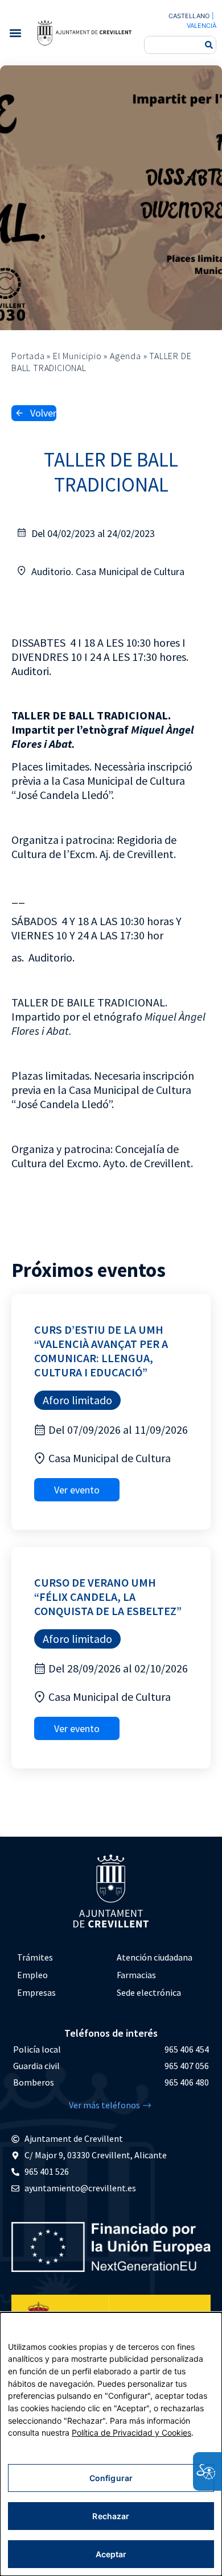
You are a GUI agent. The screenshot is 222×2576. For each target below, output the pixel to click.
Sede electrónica (149, 1992)
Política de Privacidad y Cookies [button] (131, 2433)
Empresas (36, 1992)
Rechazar (111, 2516)
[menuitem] (61, 1957)
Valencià (202, 26)
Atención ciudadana (155, 1957)
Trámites (35, 1957)
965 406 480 (187, 2082)
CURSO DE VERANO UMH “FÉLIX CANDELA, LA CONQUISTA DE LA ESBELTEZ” (108, 1597)
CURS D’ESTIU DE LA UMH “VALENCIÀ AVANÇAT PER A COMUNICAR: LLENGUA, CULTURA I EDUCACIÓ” (101, 1351)
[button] (15, 33)
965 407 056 (187, 2066)
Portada (28, 356)
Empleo (32, 1975)
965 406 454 (187, 2049)
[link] (84, 32)
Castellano (189, 16)
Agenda (126, 356)
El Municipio (77, 356)
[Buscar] (209, 45)
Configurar (111, 2478)
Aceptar (111, 2554)
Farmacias (136, 1975)
